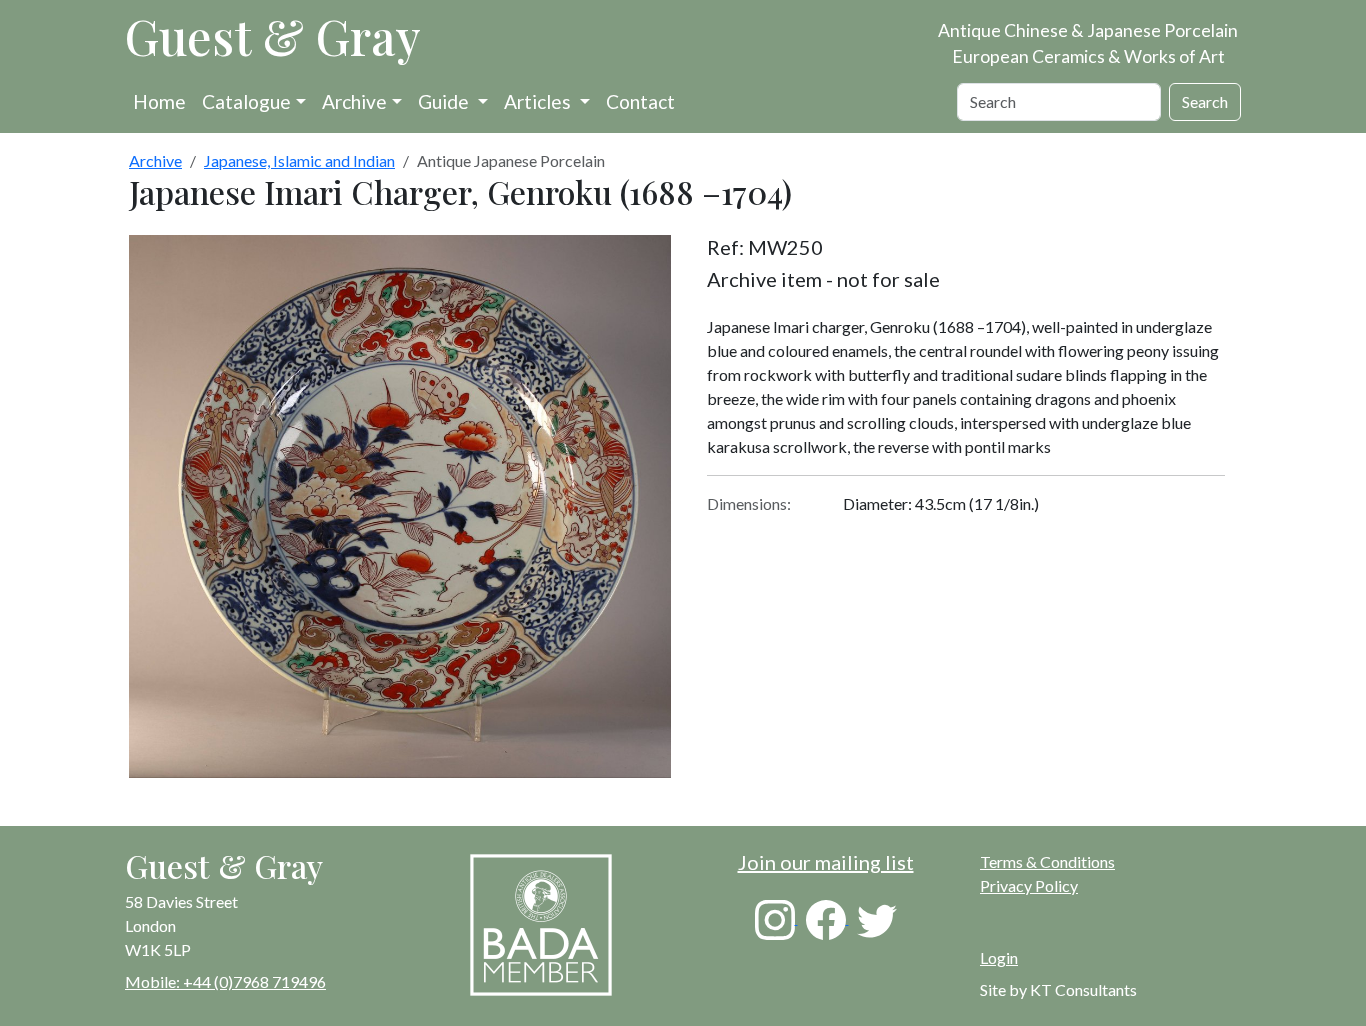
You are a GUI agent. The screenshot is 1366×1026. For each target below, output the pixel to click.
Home (159, 101)
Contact (640, 101)
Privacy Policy (1029, 885)
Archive (354, 101)
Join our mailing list (826, 862)
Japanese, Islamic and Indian (299, 160)
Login (999, 957)
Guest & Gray (273, 36)
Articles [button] (539, 101)
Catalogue (246, 101)
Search (1205, 101)
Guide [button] (445, 101)
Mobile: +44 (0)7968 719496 (225, 981)
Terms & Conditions (1047, 861)
